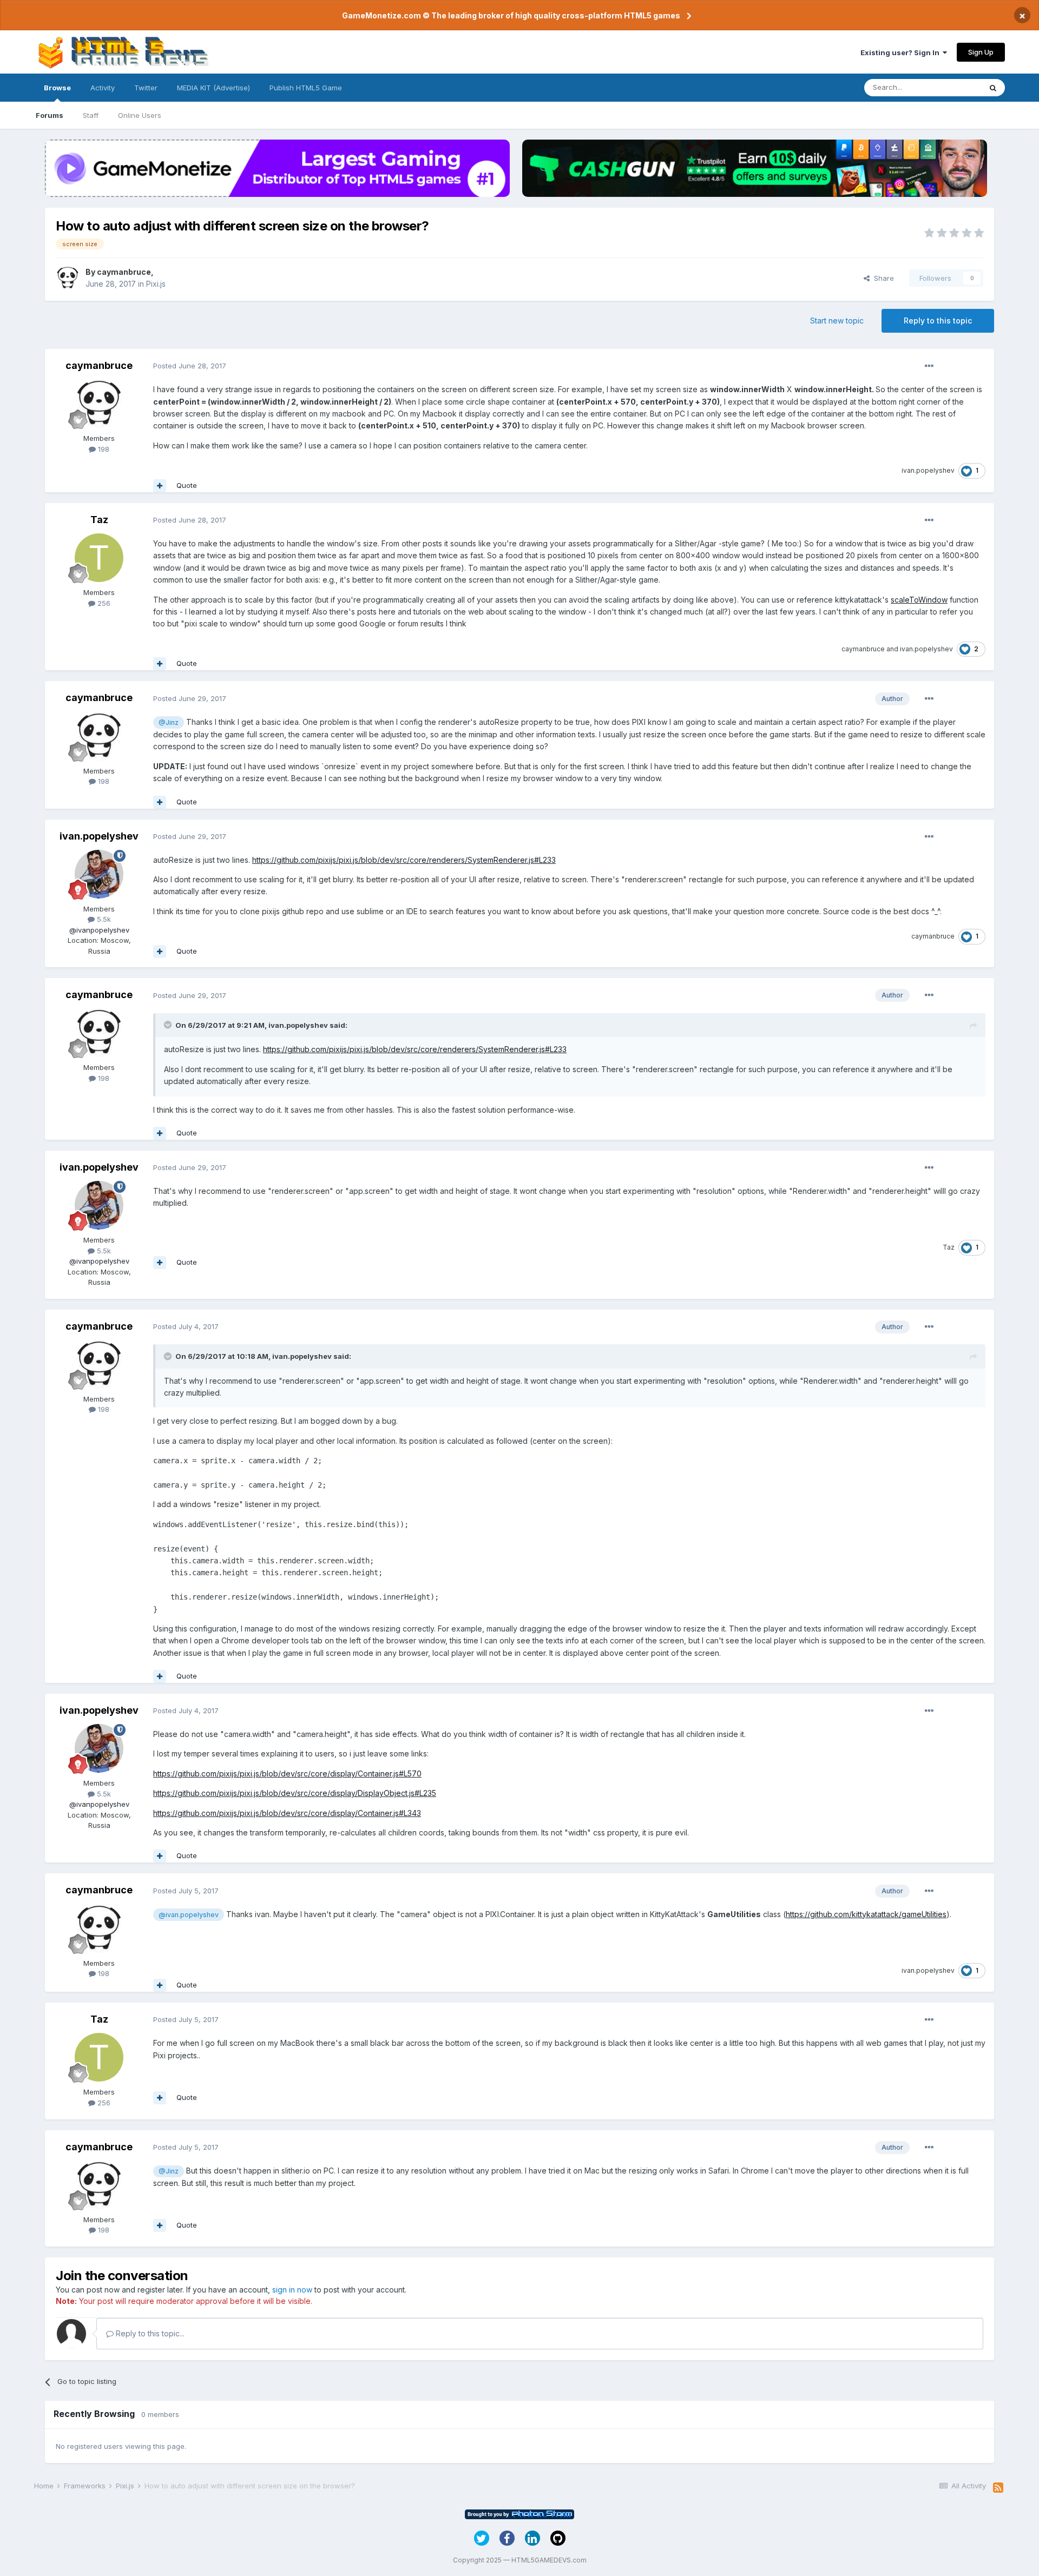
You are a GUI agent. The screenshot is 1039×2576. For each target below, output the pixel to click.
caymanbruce (124, 272)
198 (103, 449)
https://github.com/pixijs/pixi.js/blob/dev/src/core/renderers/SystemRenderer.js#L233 (404, 860)
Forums (50, 115)
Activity (103, 88)
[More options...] (929, 366)
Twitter (146, 88)
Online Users (140, 115)
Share (882, 278)
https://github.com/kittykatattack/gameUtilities (866, 1914)
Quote (187, 485)
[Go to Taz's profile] (99, 558)
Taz (99, 520)
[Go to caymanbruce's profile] (68, 278)
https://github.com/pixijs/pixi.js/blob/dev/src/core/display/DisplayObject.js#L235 (295, 1793)
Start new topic (837, 321)
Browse (57, 88)
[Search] (993, 88)
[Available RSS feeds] (998, 2488)
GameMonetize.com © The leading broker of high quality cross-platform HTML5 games (511, 15)
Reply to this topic (938, 321)
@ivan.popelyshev (189, 1915)
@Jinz (169, 722)
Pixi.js (156, 284)
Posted (190, 366)
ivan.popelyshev (928, 470)
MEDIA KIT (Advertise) (213, 88)
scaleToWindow (919, 600)
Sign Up (981, 52)
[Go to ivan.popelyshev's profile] (99, 874)
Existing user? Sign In (902, 52)
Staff (91, 115)
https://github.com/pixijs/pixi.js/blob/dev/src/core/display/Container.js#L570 (287, 1774)
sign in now (292, 2290)
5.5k (103, 919)
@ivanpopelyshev (99, 930)
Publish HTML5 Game (306, 88)
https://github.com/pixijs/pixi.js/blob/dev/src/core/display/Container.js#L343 (287, 1813)
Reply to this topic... (149, 2333)
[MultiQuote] (160, 486)
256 (103, 603)
